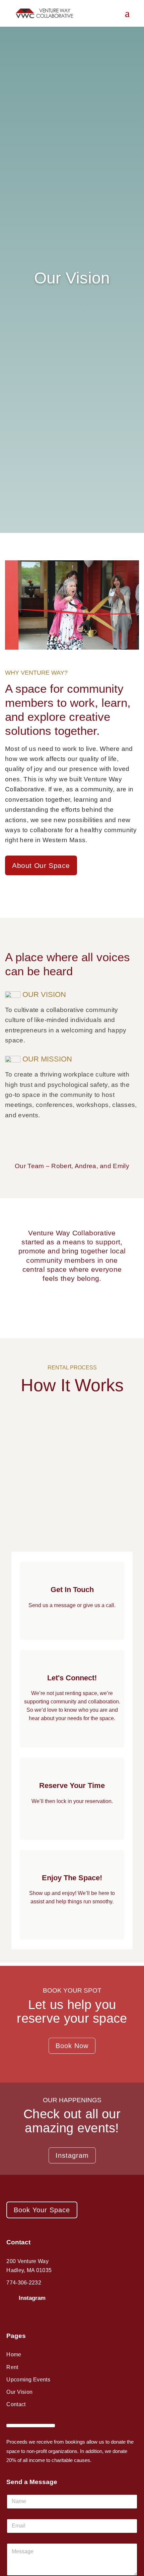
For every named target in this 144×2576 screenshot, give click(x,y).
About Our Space (41, 865)
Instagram (72, 2155)
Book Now (72, 2046)
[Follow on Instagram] (11, 2299)
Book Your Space (42, 2210)
